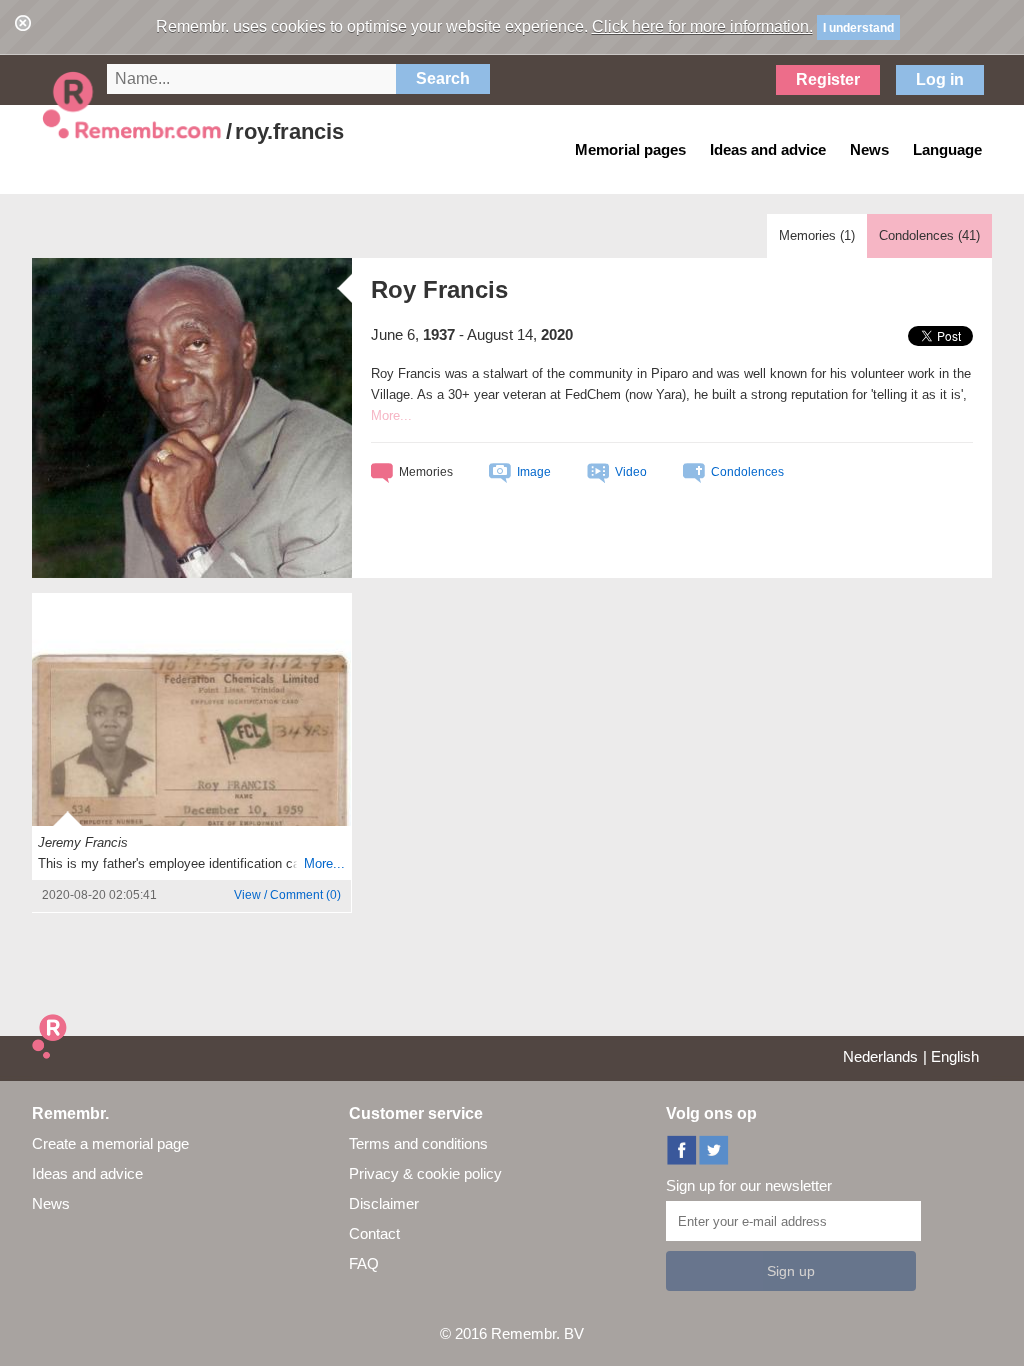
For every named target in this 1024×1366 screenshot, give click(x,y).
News (51, 1203)
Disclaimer (384, 1203)
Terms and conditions (418, 1143)
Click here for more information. (702, 26)
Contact (374, 1233)
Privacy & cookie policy (425, 1173)
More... (324, 863)
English (955, 1056)
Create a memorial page (110, 1143)
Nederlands (880, 1056)
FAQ (364, 1263)
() (287, 895)
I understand (858, 28)
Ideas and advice (87, 1173)
